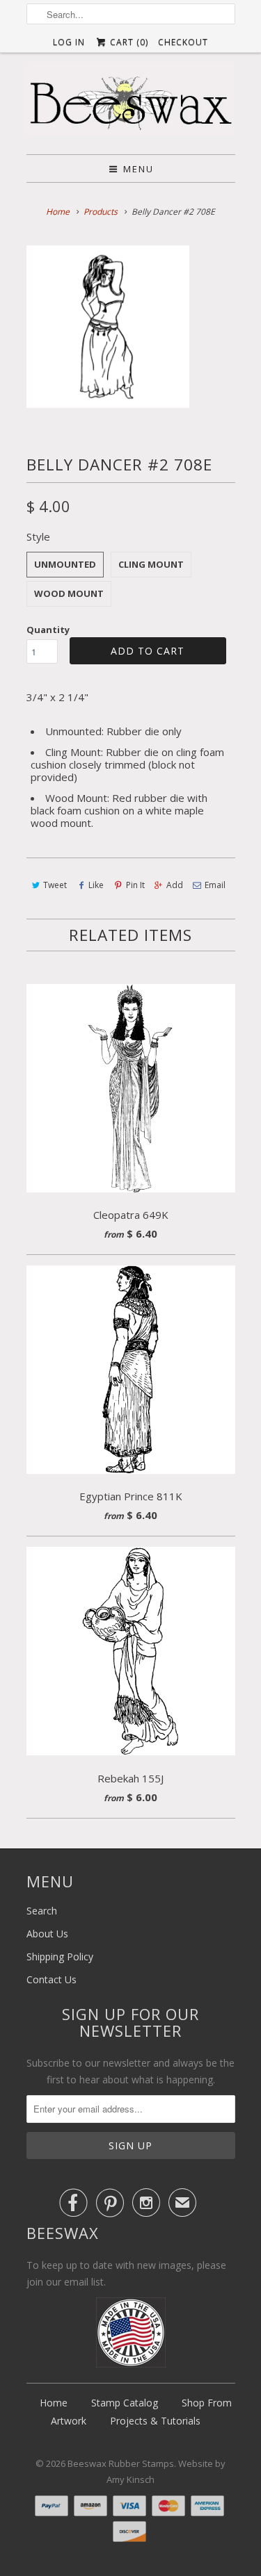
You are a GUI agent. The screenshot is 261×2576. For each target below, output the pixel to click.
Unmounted (65, 564)
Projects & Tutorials (155, 2421)
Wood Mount (69, 593)
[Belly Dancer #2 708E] (108, 327)
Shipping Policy (60, 1956)
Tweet (55, 885)
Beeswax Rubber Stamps (121, 2463)
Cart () (128, 42)
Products (101, 212)
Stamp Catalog (125, 2403)
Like (96, 885)
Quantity (48, 630)
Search (42, 1911)
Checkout (183, 42)
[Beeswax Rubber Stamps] (131, 103)
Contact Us (52, 1979)
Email (215, 885)
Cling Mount (151, 564)
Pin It (135, 885)
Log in (69, 42)
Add (175, 885)
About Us (47, 1934)
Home (54, 2403)
